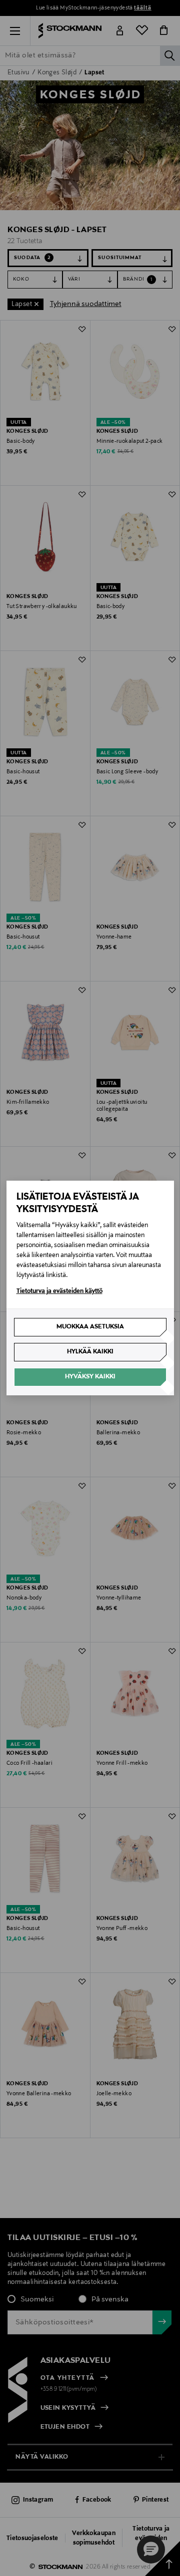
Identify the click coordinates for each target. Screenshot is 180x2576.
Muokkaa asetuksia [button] (90, 1327)
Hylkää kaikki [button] (90, 1352)
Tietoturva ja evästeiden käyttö (59, 1291)
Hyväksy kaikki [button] (90, 1377)
